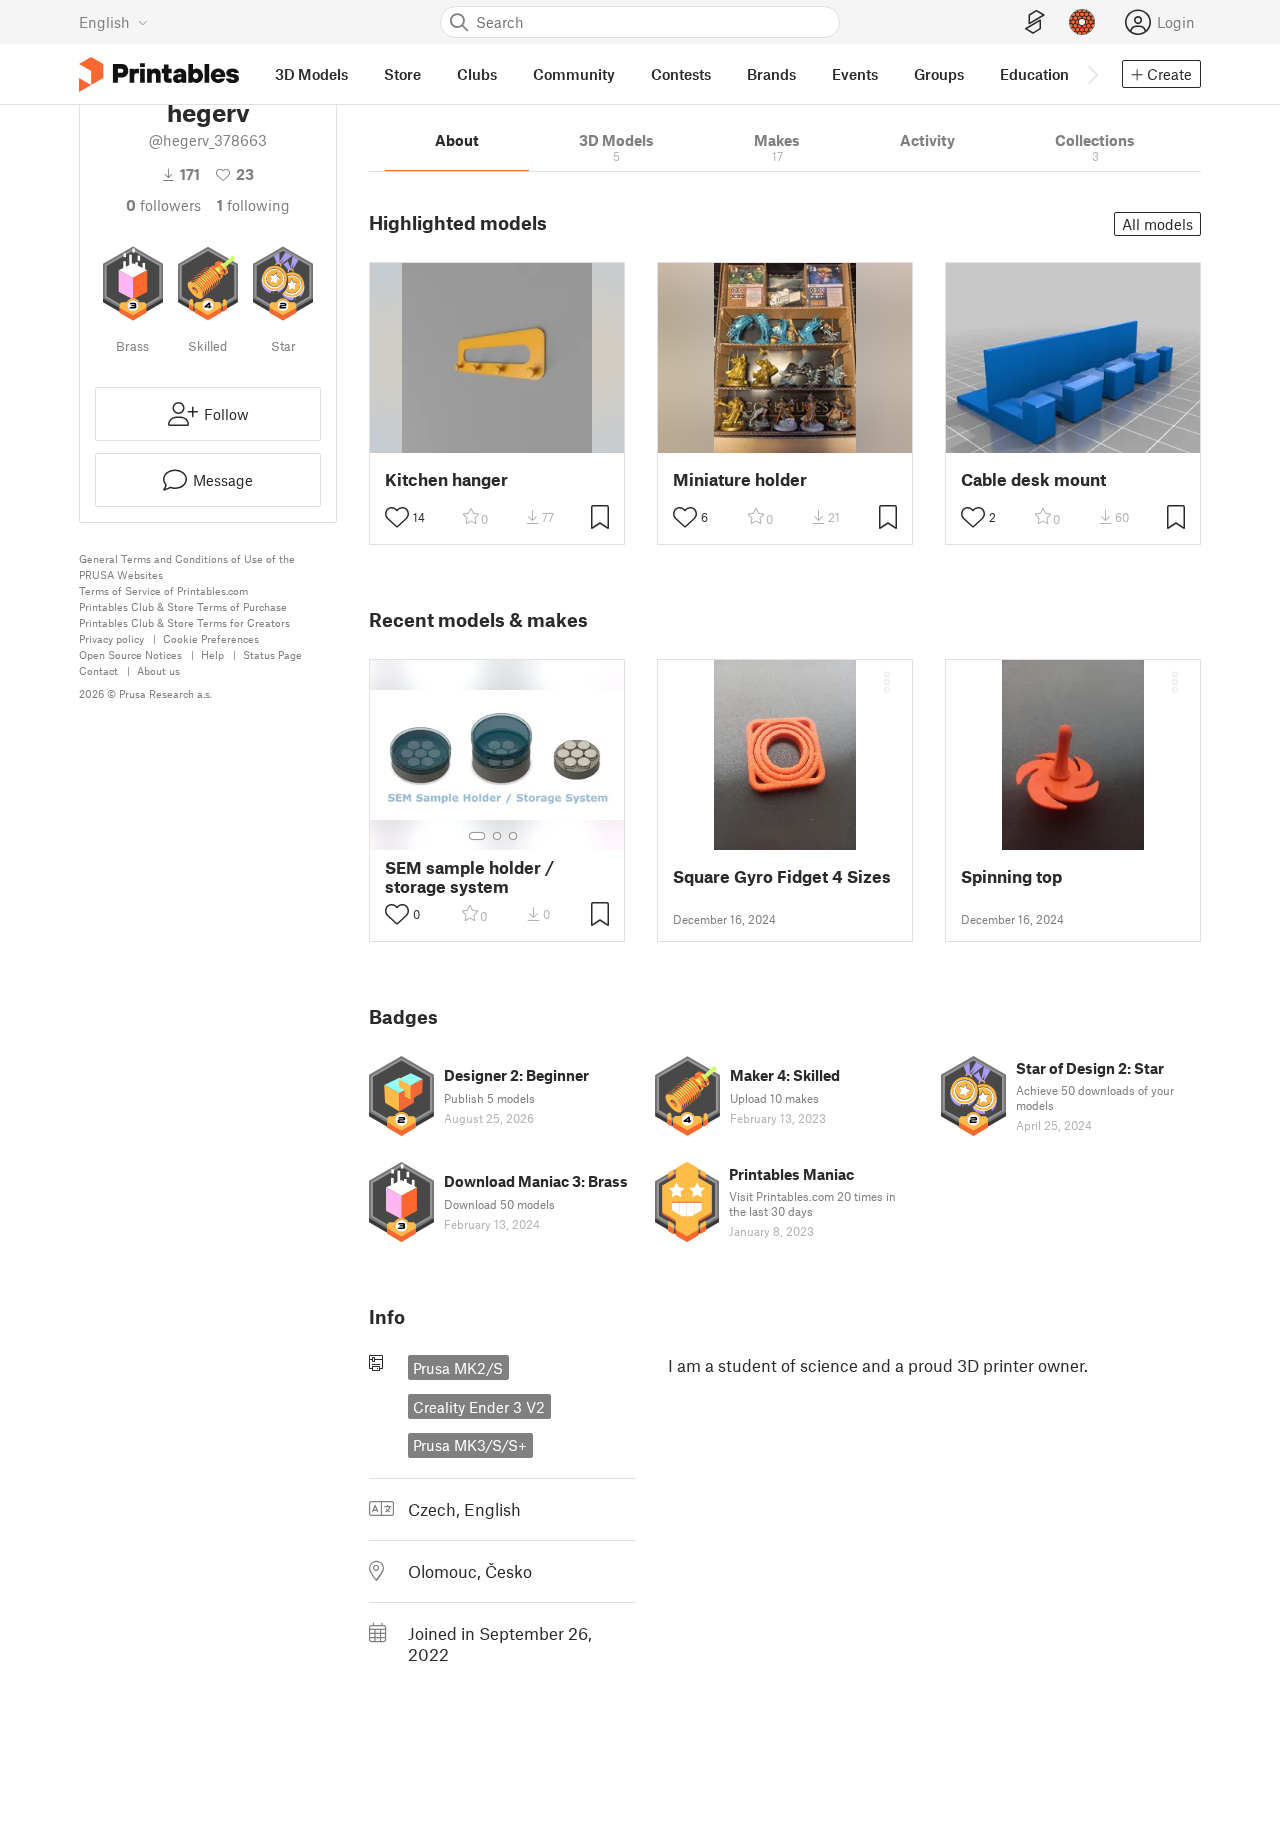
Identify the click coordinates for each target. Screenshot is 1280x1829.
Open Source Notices (130, 654)
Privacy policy (111, 638)
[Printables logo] (159, 74)
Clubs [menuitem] (477, 74)
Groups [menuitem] (939, 74)
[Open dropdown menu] (887, 682)
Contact (98, 670)
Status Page (272, 654)
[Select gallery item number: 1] (477, 836)
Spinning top (1011, 876)
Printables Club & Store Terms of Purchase (183, 606)
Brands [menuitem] (771, 74)
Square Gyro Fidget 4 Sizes (782, 876)
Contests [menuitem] (681, 74)
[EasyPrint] (1035, 22)
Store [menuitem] (402, 74)
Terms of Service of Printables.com (163, 590)
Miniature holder (740, 479)
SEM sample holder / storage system (469, 877)
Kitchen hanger (446, 479)
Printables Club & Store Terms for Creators (184, 622)
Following (253, 205)
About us (158, 670)
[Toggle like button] (397, 517)
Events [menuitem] (855, 74)
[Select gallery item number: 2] (497, 836)
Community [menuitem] (574, 74)
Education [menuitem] (1034, 74)
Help (212, 654)
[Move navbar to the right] (1092, 74)
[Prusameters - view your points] (1082, 22)
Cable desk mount (1033, 479)
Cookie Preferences (211, 638)
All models (1157, 224)
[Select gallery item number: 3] (513, 836)
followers (163, 205)
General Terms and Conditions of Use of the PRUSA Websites (187, 566)
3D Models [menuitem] (311, 74)
